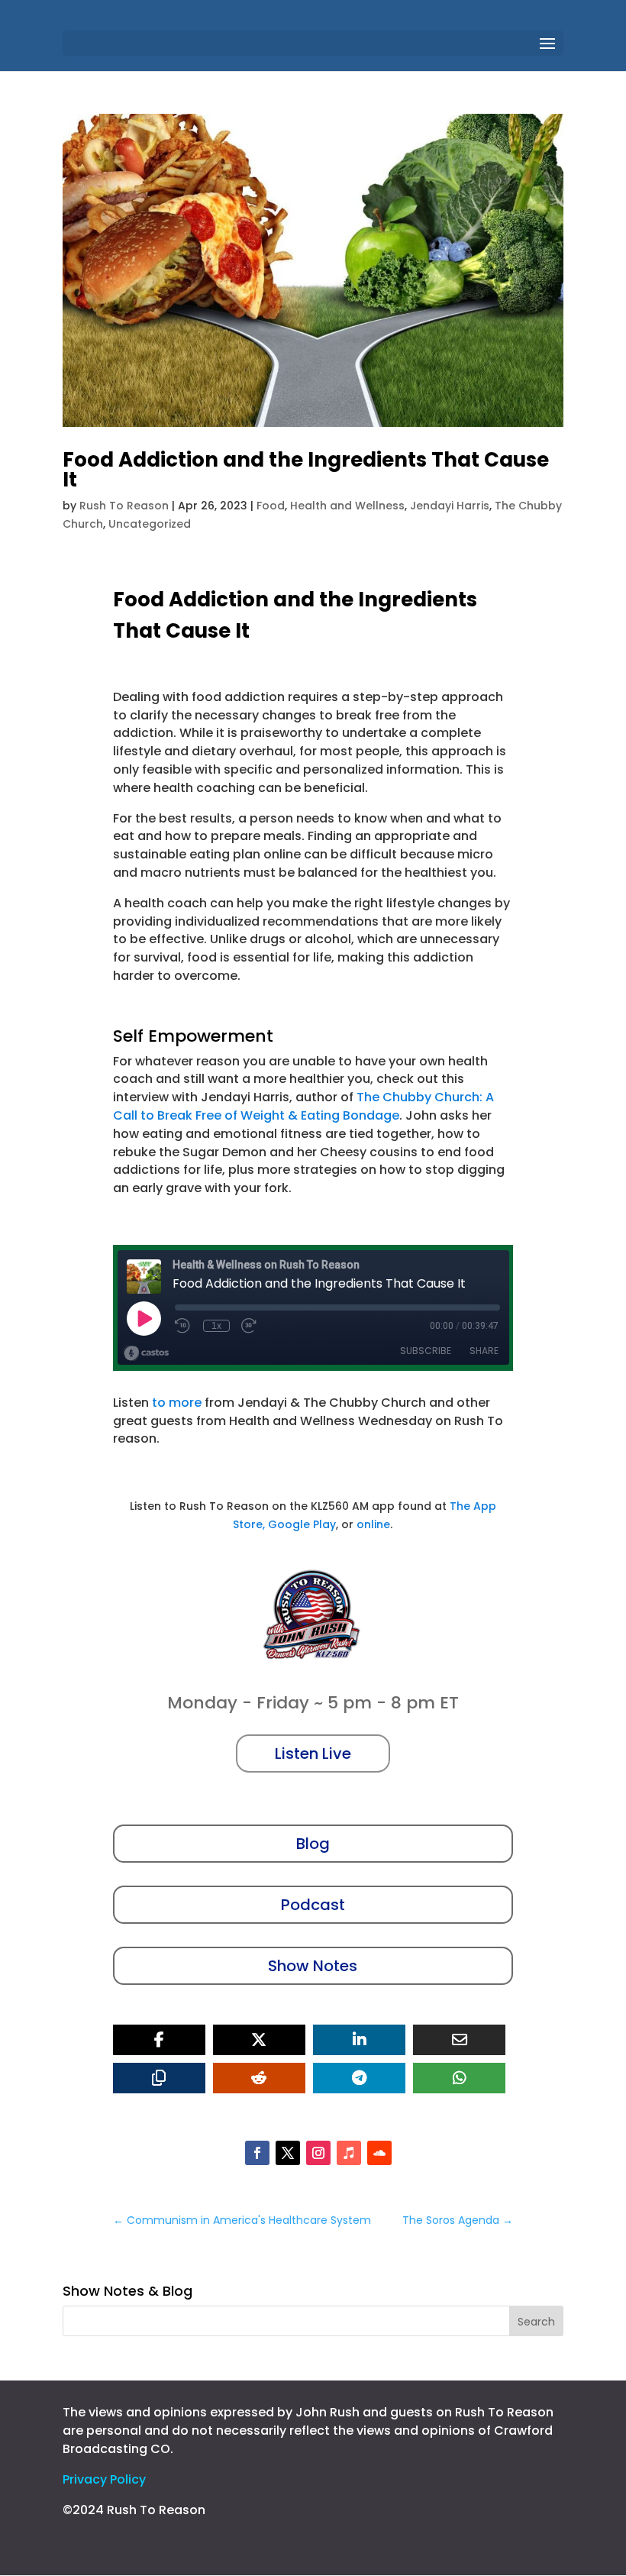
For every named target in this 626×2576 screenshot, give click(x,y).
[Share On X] (259, 2040)
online (373, 1524)
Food (271, 506)
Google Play (302, 1524)
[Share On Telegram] (359, 2078)
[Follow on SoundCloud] (379, 2153)
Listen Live (313, 1753)
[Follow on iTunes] (349, 2153)
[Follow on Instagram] (318, 2153)
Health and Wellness (347, 506)
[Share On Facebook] (159, 2040)
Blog (313, 1844)
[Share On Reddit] (259, 2078)
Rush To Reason (124, 506)
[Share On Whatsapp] (459, 2078)
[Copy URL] (159, 2078)
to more (177, 1403)
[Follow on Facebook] (257, 2153)
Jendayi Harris (450, 506)
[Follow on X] (288, 2153)
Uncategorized (150, 524)
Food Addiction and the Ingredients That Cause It (306, 470)
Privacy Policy (104, 2479)
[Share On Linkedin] (359, 2040)
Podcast (313, 1905)
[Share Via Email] (459, 2040)
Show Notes (313, 1966)
